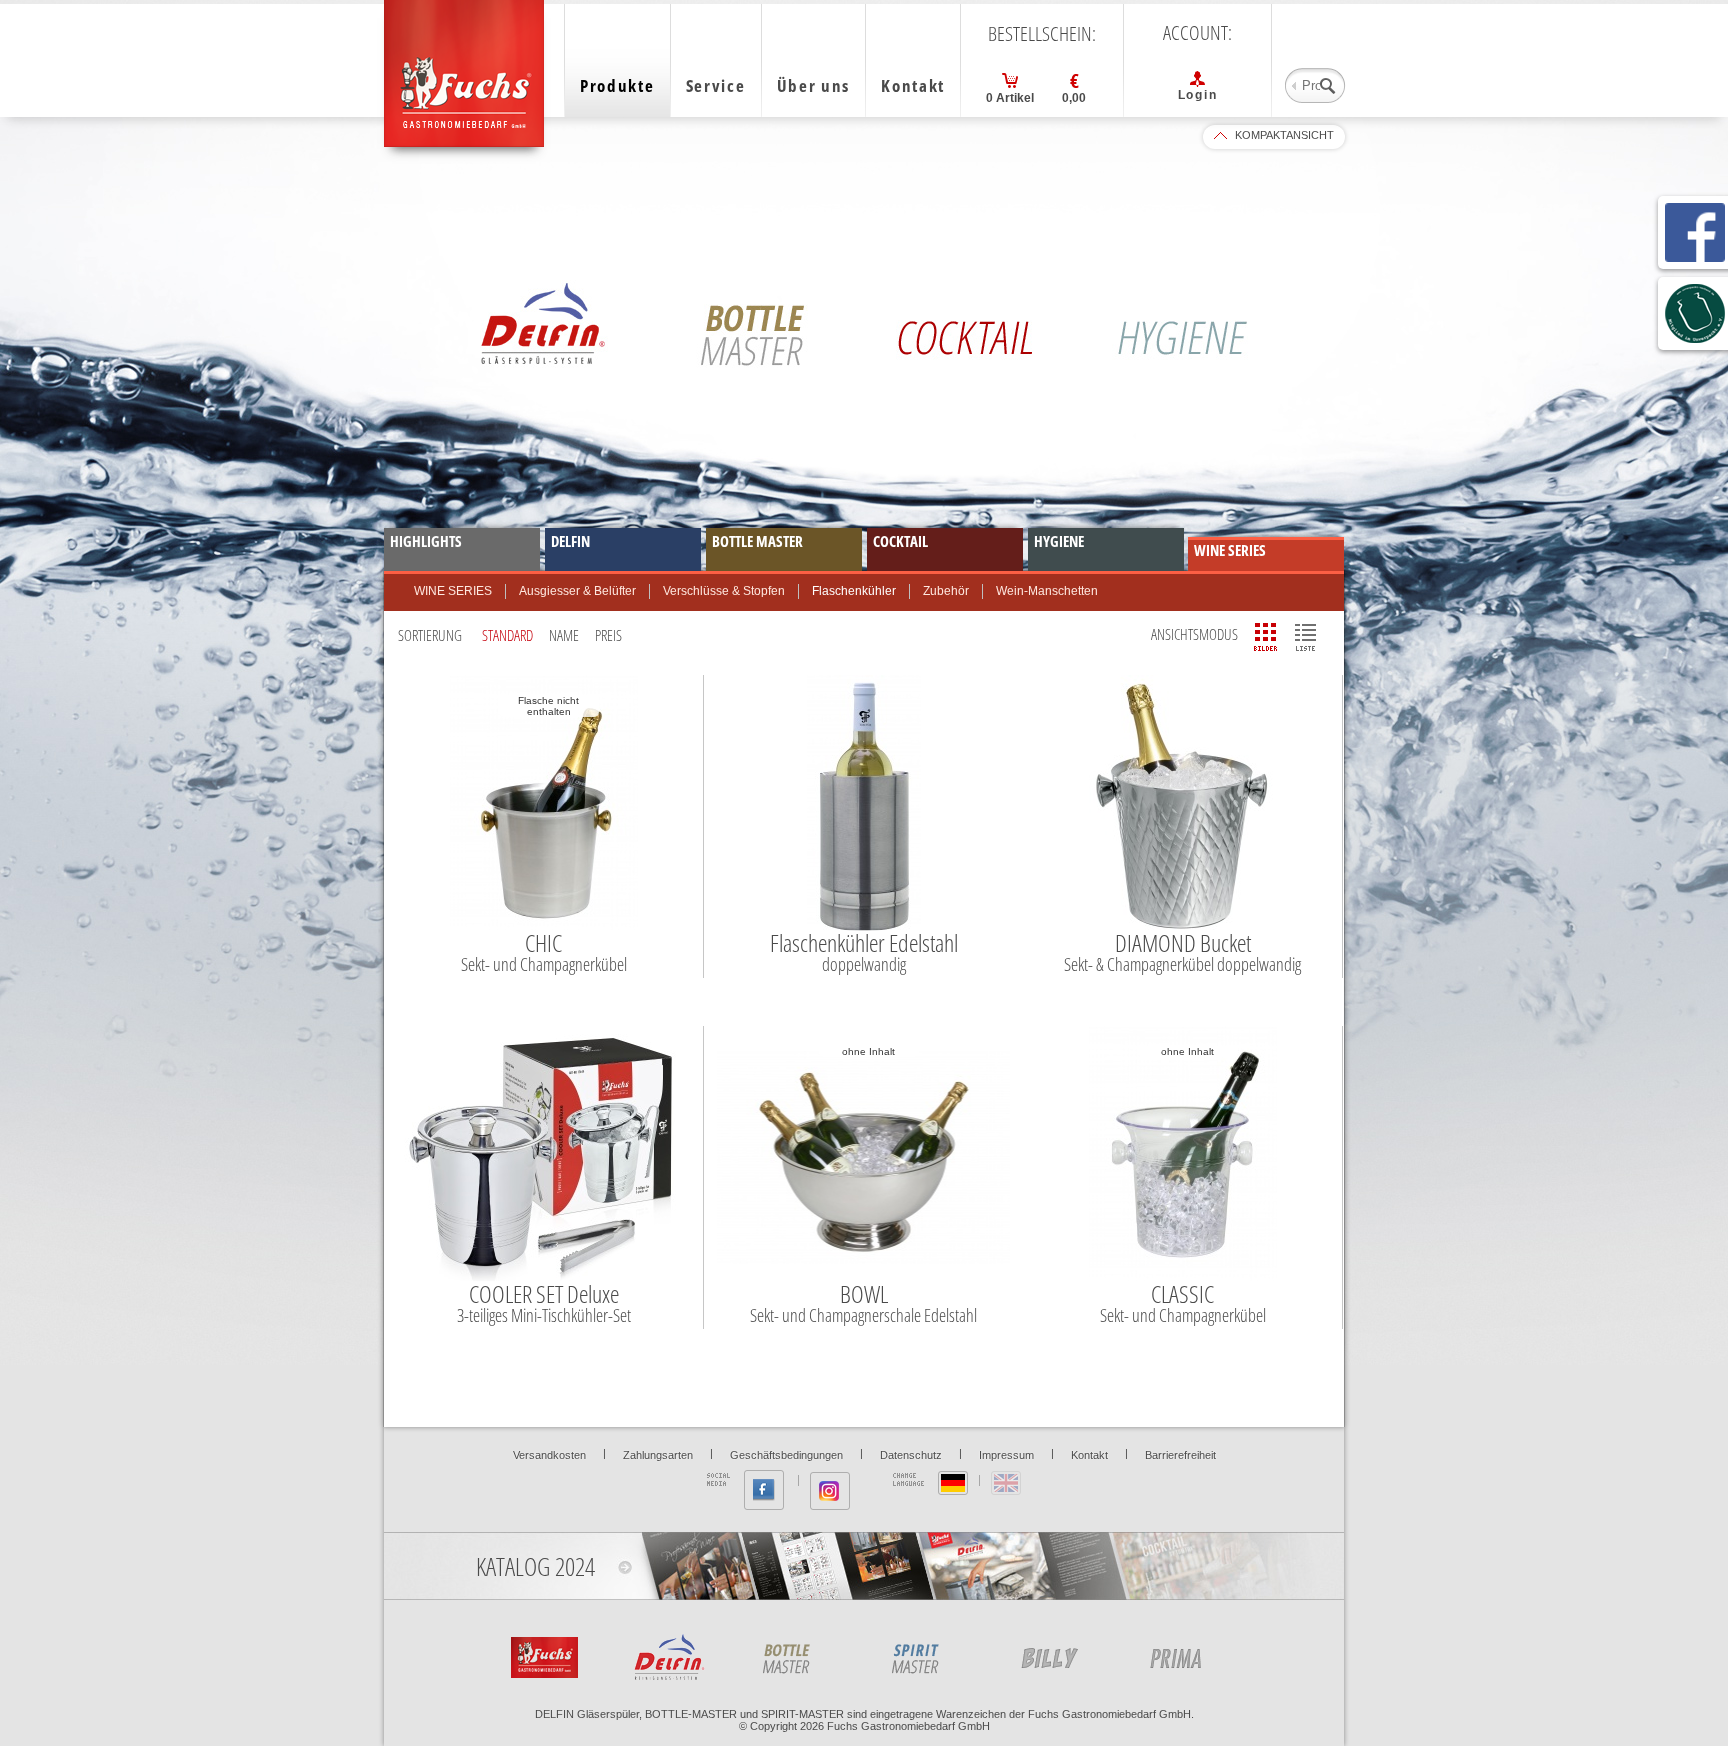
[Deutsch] (953, 1483)
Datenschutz (911, 1455)
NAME (564, 635)
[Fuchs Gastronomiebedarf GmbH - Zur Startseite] (464, 73)
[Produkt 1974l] (929, 1654)
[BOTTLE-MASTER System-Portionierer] (1187, 1654)
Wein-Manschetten (1047, 591)
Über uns (814, 85)
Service (716, 85)
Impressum (1006, 1455)
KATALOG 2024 (535, 1566)
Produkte (617, 85)
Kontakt (913, 85)
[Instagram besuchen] (830, 1491)
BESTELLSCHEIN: (1042, 34)
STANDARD (507, 635)
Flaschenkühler (854, 591)
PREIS (608, 635)
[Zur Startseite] (542, 1654)
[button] (1266, 637)
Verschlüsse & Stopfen (724, 591)
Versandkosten (549, 1455)
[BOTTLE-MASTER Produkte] (800, 1654)
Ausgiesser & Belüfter (577, 591)
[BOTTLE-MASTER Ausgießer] (1058, 1654)
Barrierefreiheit (1180, 1455)
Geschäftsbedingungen (786, 1455)
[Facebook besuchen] (764, 1490)
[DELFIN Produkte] (671, 1654)
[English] (1006, 1483)
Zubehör (946, 591)
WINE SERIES (453, 591)
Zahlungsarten (658, 1455)
